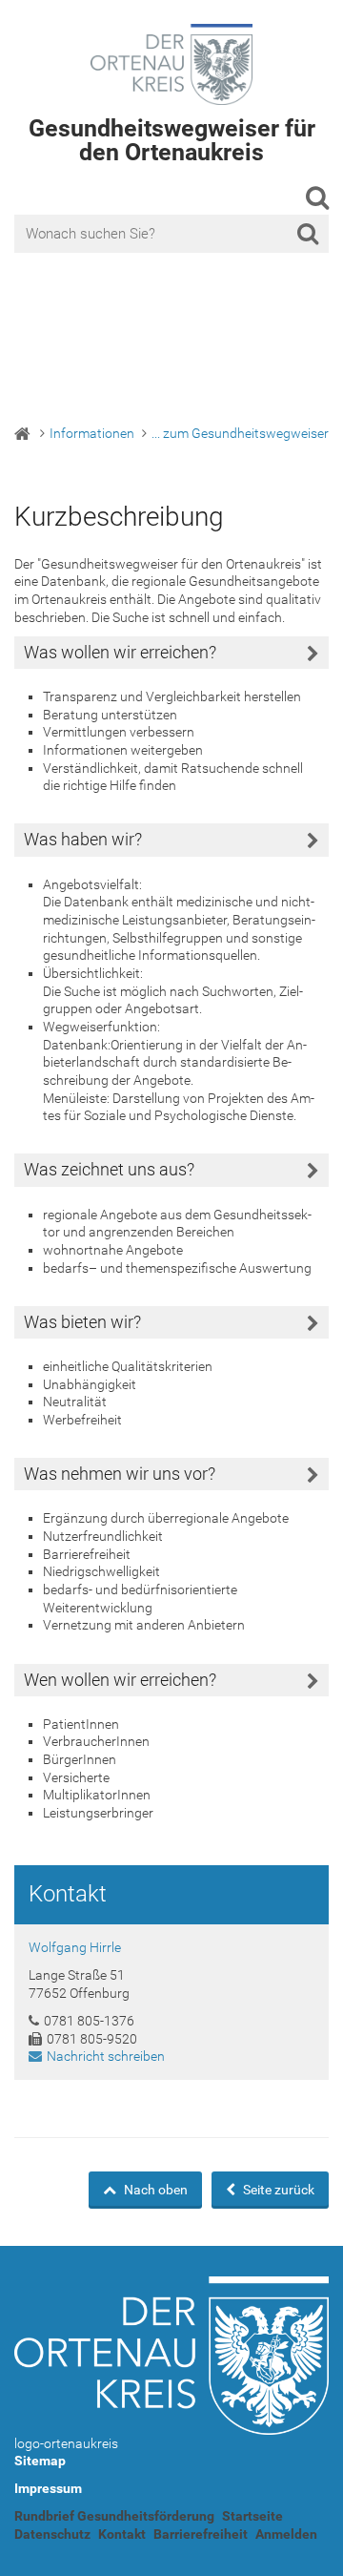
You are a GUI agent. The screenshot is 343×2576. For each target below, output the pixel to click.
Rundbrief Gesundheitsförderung (114, 2516)
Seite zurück (277, 2190)
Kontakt (122, 2534)
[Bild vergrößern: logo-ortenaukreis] (171, 2356)
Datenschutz (52, 2534)
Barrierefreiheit (201, 2534)
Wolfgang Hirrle (75, 1947)
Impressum (48, 2488)
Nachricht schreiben (106, 2056)
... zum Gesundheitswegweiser (240, 433)
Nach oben (154, 2190)
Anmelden (286, 2534)
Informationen (92, 433)
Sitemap (40, 2461)
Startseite (252, 2516)
